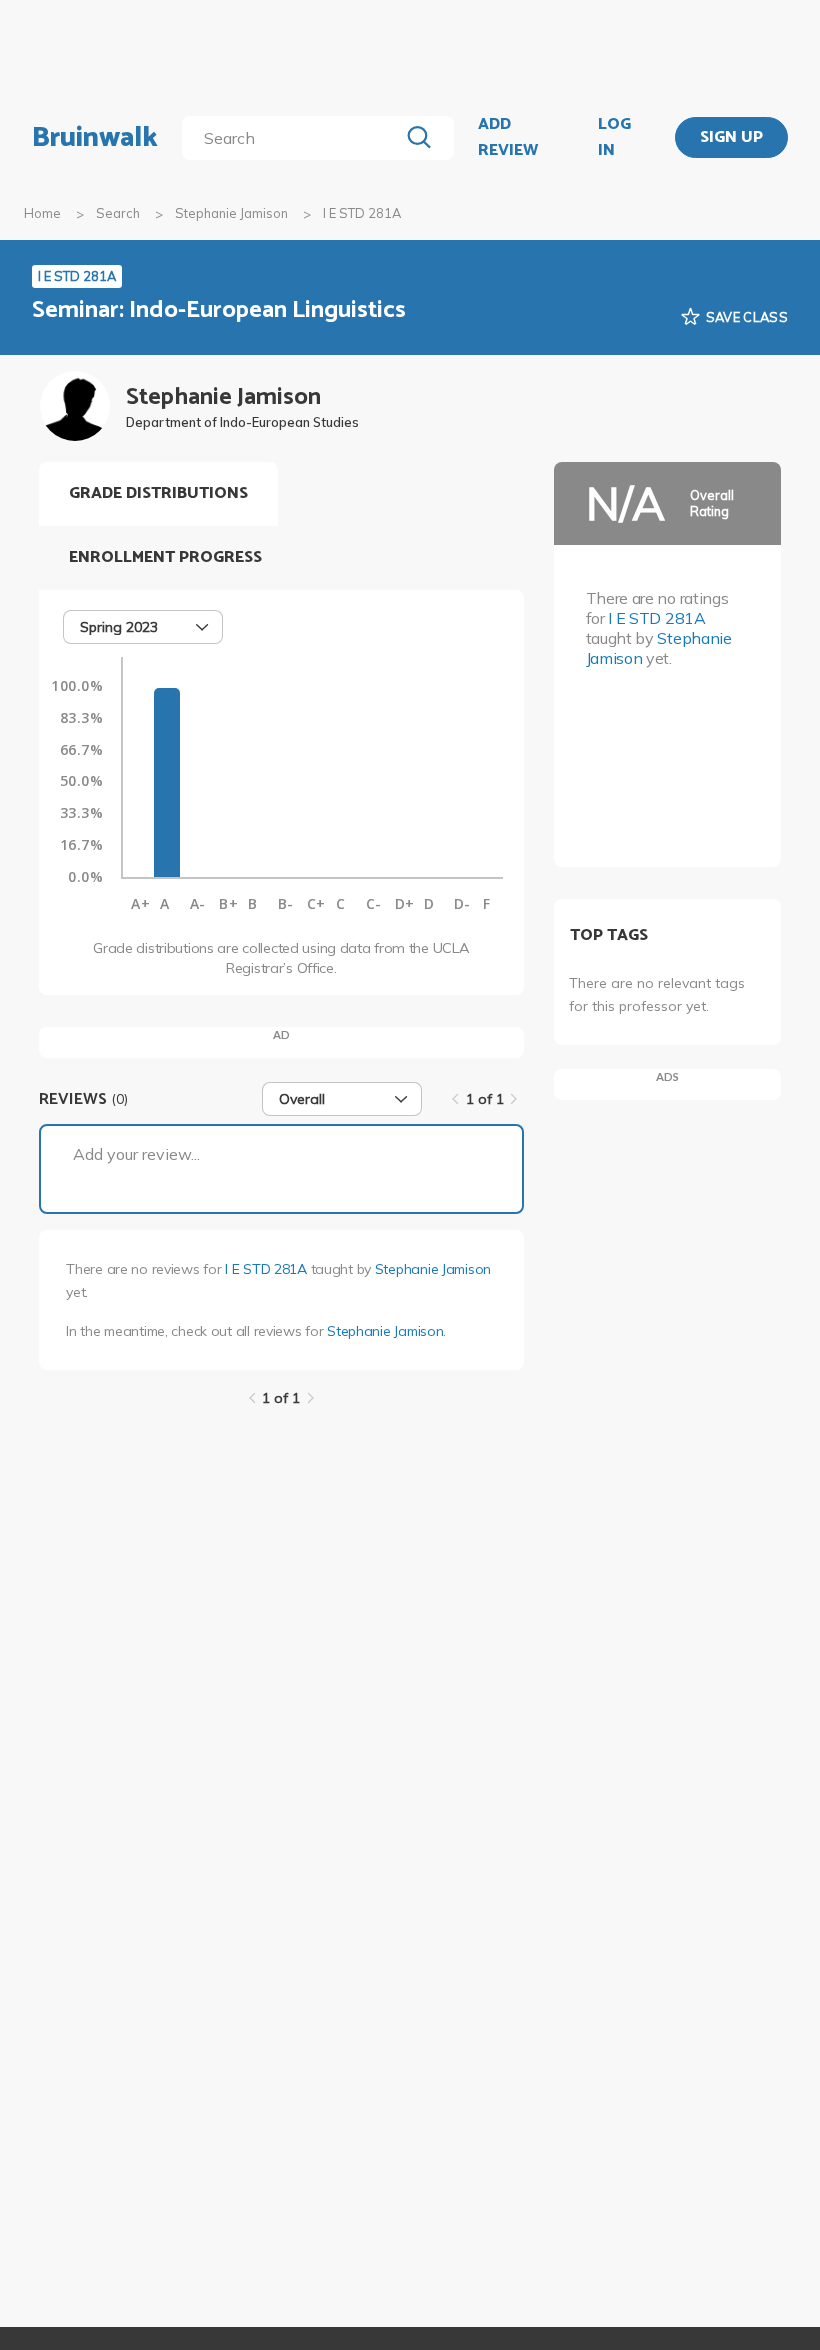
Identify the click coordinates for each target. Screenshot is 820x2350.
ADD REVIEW (508, 137)
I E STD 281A (266, 1269)
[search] (294, 138)
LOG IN (614, 137)
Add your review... (136, 1154)
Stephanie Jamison (231, 213)
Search (118, 213)
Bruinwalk (95, 138)
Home (42, 213)
